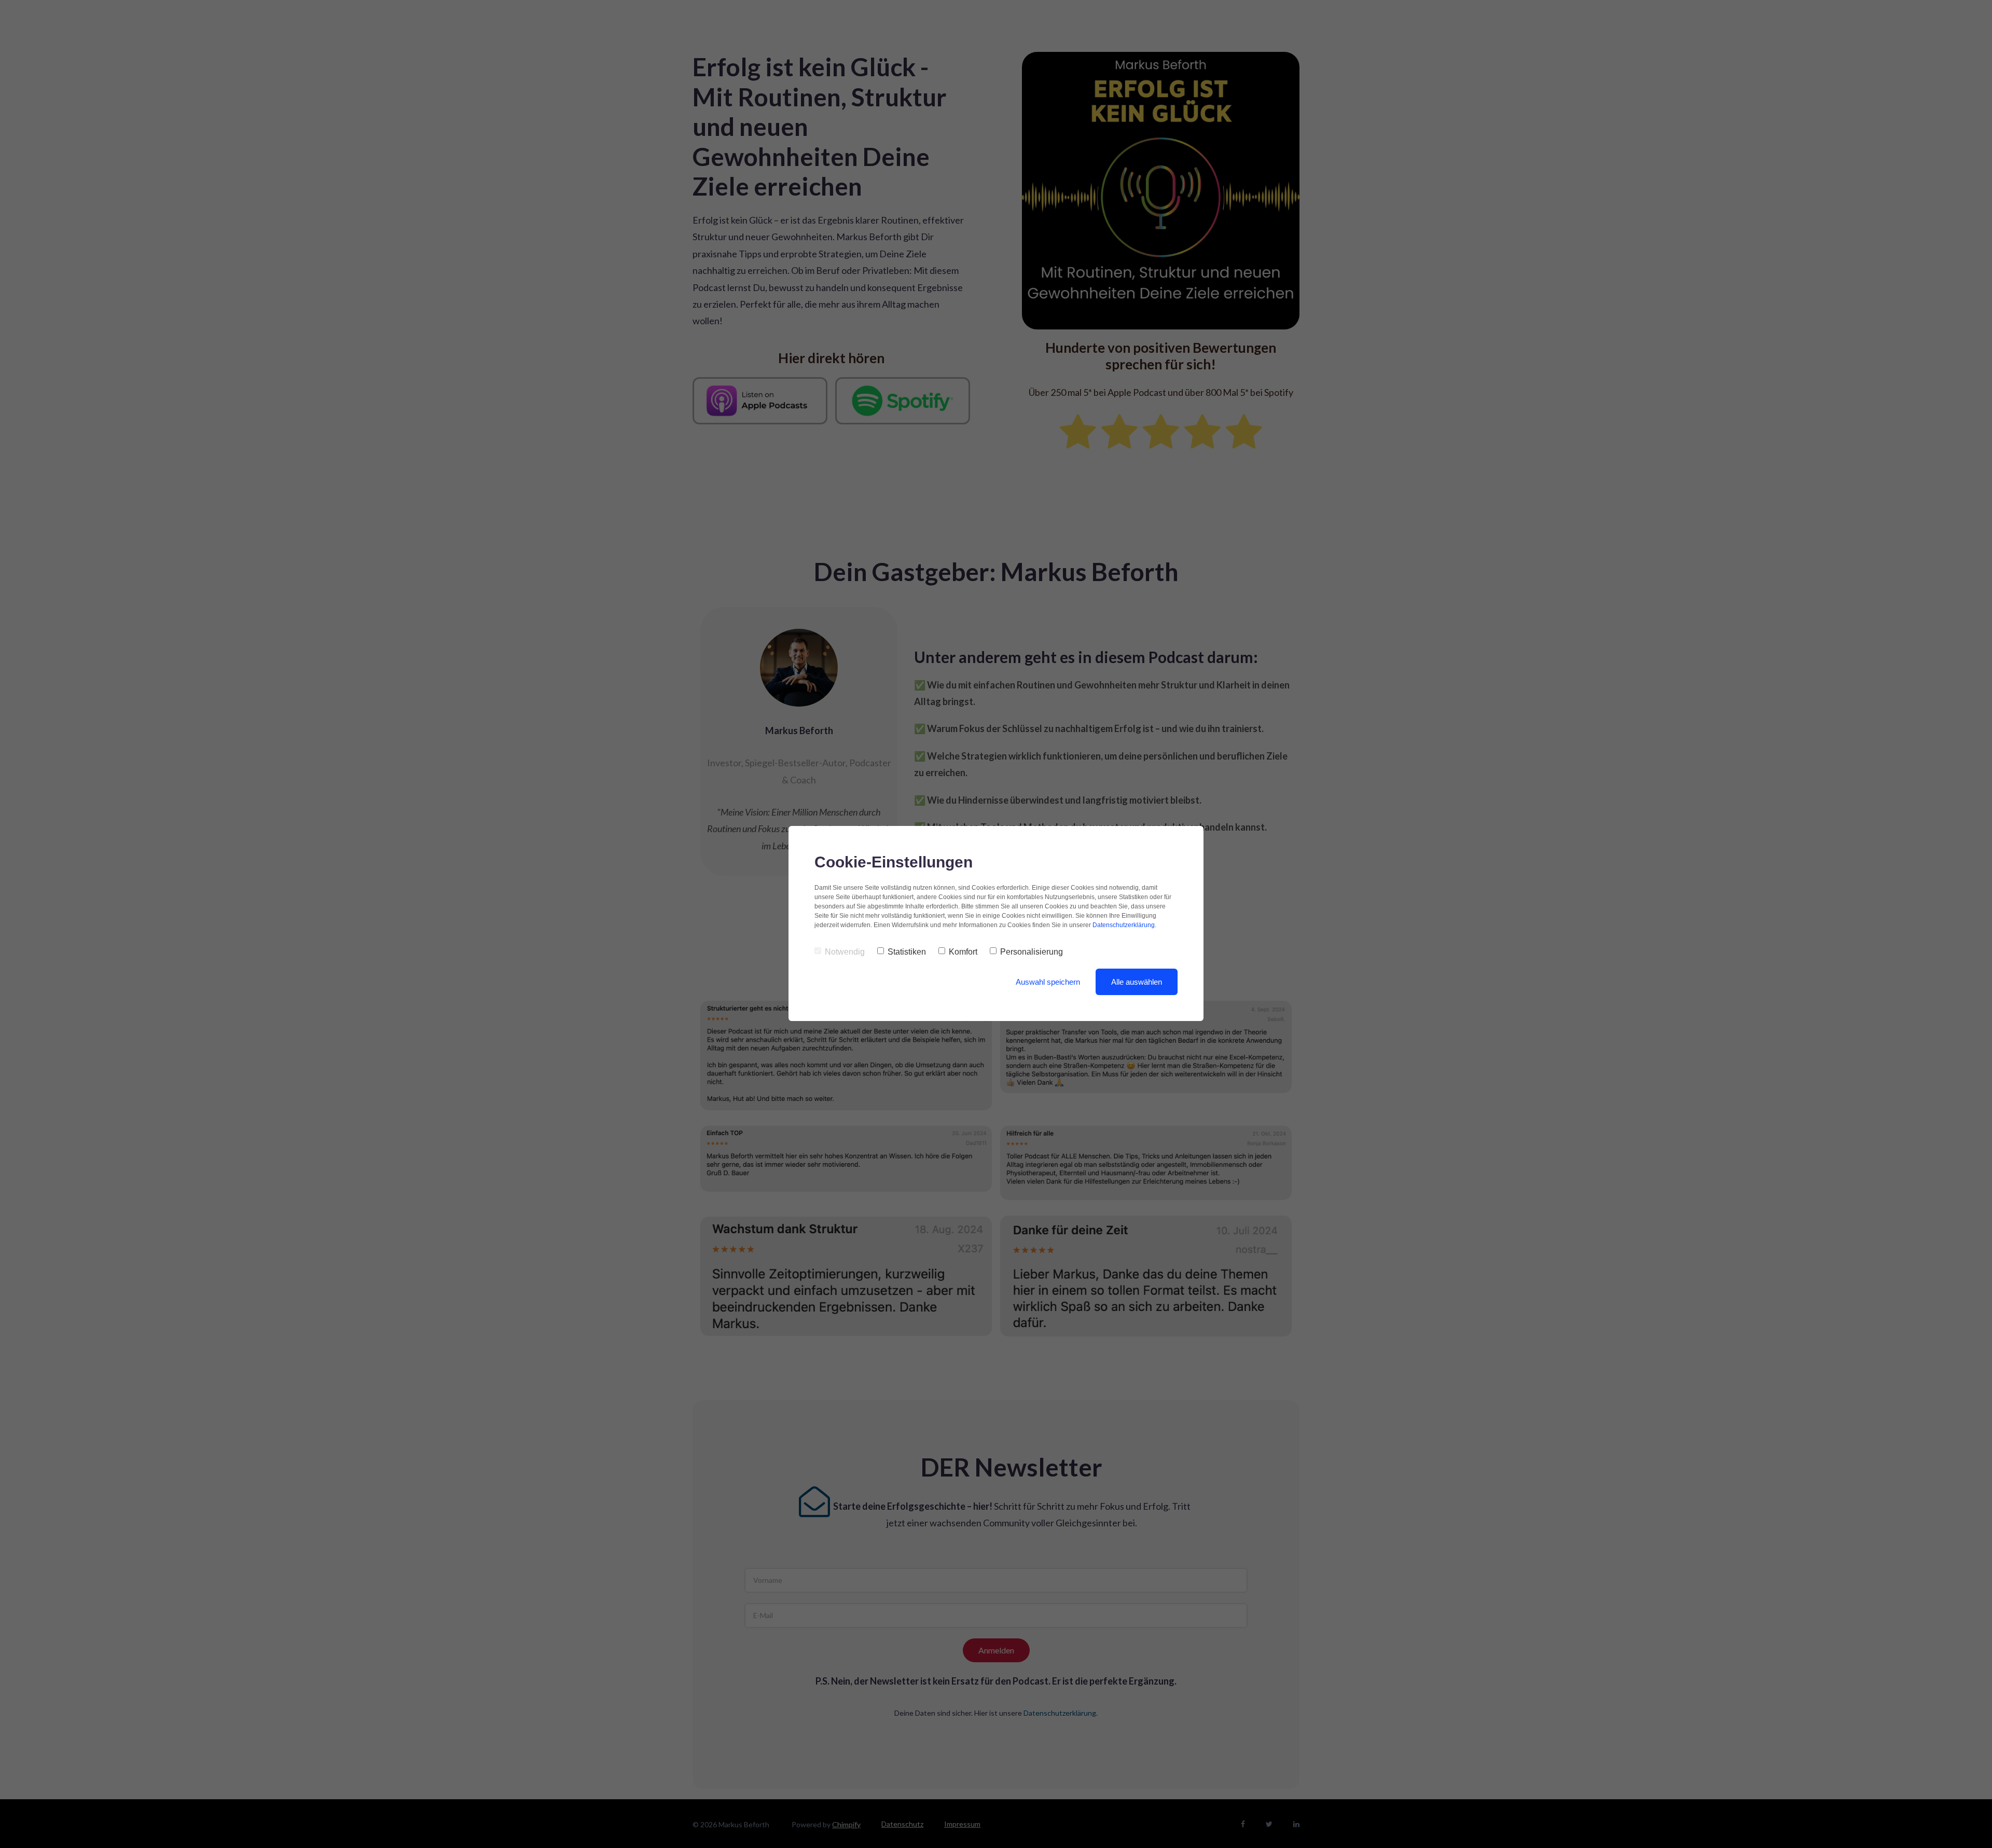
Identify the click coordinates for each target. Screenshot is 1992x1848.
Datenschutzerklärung (1124, 925)
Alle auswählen (1137, 982)
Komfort (963, 952)
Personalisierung (1032, 952)
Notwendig (845, 952)
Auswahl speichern (1048, 982)
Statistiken (907, 952)
